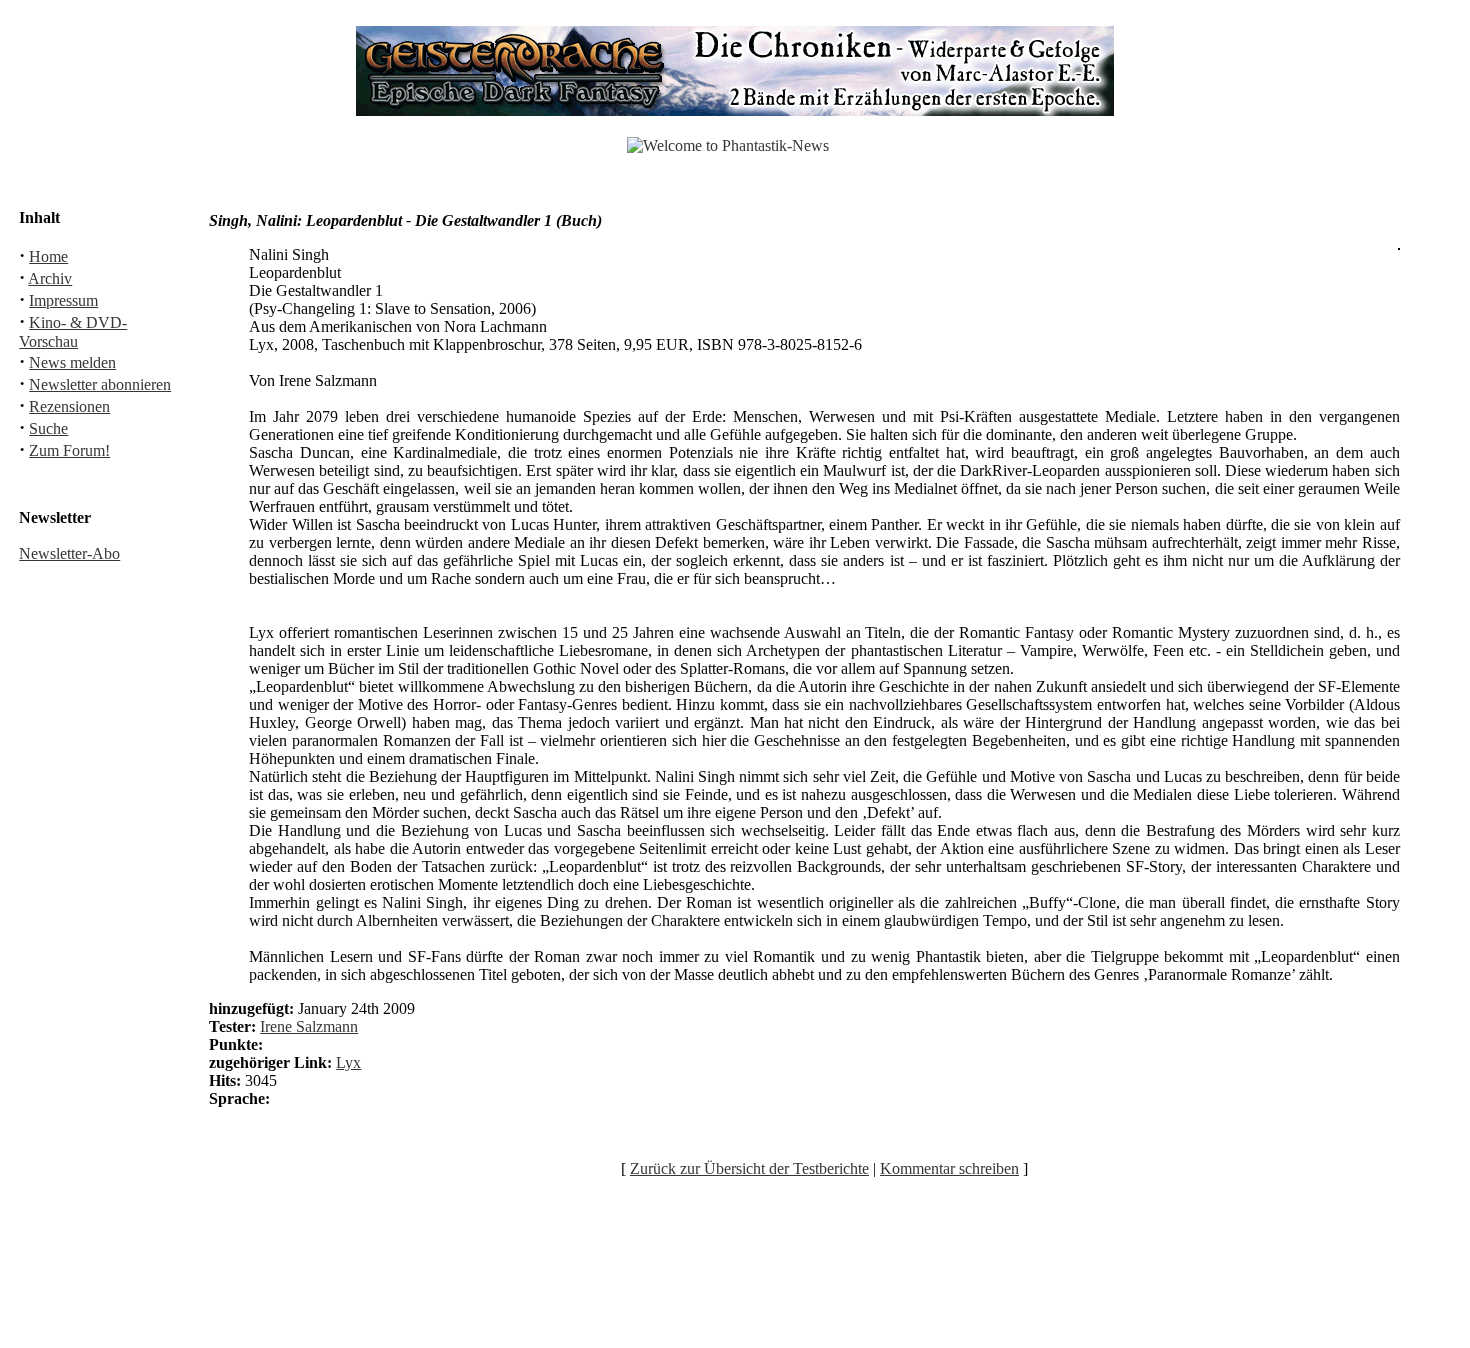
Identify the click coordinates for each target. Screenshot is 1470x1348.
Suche (48, 428)
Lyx (348, 1062)
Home (48, 256)
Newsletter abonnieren (100, 384)
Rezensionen (69, 406)
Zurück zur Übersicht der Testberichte (749, 1168)
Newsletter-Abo (69, 553)
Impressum (63, 300)
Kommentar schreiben (949, 1168)
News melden (72, 362)
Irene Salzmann (309, 1026)
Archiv (50, 278)
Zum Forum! (69, 450)
